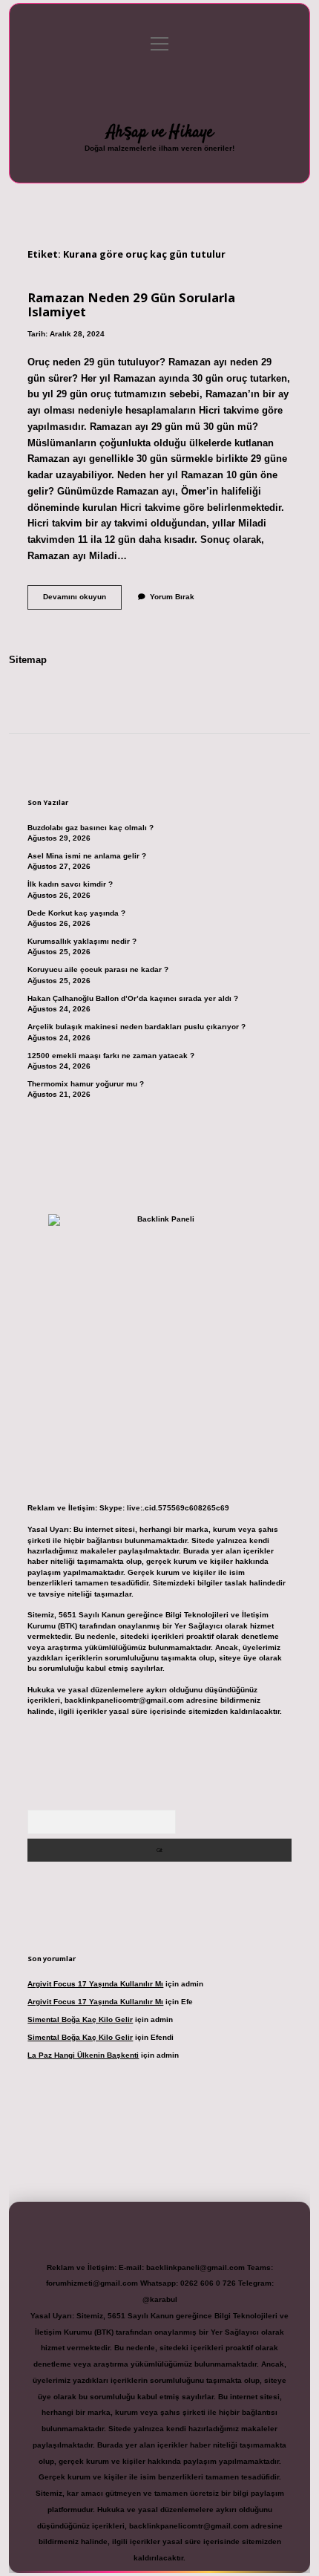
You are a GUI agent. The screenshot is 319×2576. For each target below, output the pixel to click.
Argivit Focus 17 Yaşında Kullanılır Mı (95, 1984)
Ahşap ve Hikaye (160, 132)
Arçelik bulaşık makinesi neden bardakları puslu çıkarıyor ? (137, 1027)
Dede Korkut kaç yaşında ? (76, 913)
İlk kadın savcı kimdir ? (70, 884)
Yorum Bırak (172, 597)
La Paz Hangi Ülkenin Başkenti (83, 2055)
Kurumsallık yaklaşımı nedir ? (82, 941)
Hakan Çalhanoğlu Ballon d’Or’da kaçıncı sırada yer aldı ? (133, 998)
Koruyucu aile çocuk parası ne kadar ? (98, 969)
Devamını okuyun (82, 600)
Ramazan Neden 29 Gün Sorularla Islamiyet (131, 304)
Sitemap (28, 660)
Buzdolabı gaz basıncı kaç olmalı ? (91, 828)
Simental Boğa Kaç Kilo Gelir (80, 2019)
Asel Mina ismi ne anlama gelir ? (87, 856)
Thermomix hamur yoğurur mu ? (86, 1084)
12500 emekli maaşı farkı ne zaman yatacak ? (111, 1056)
